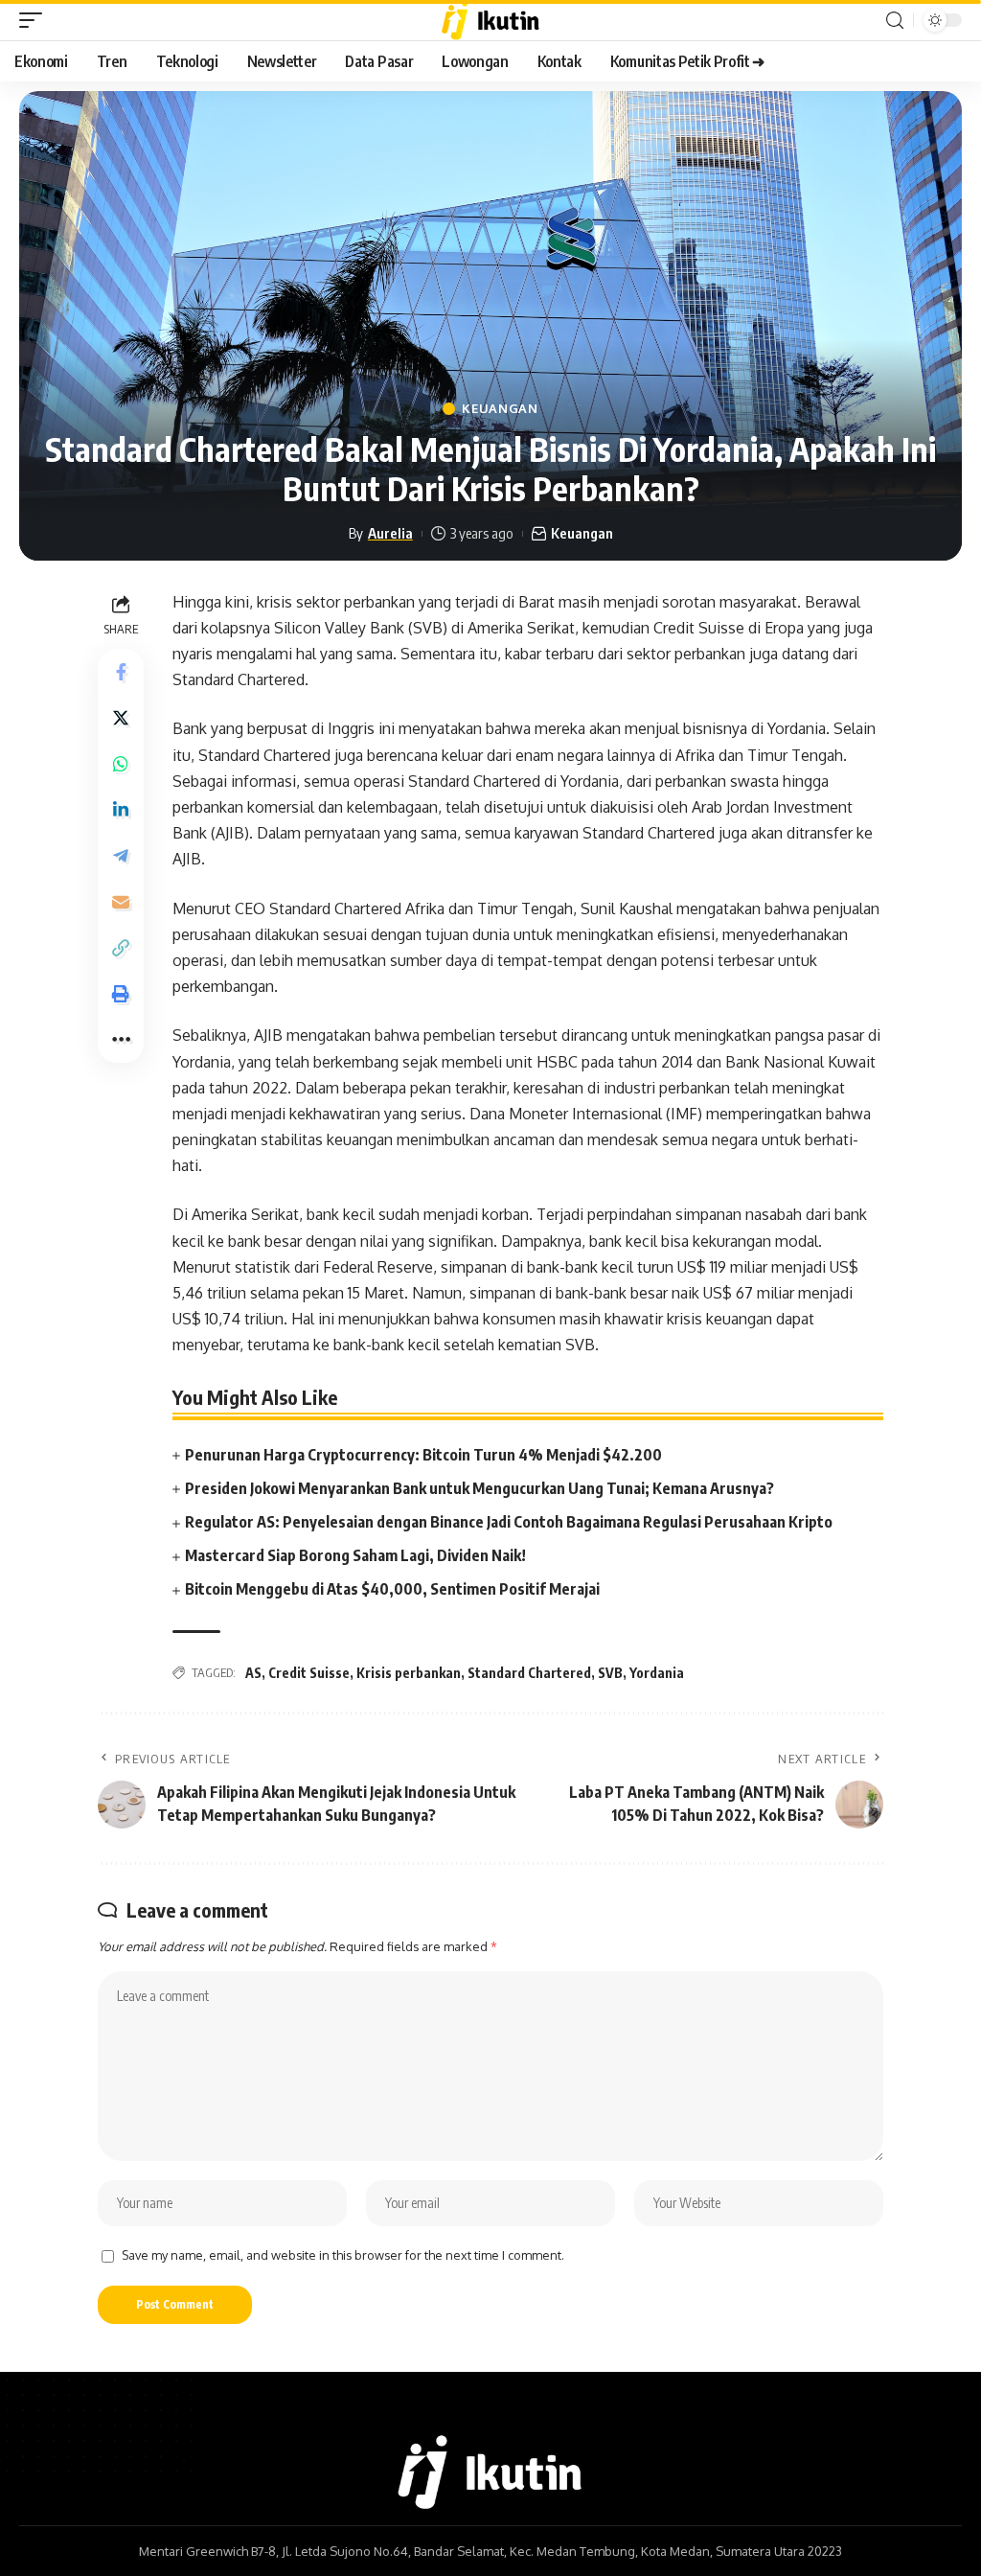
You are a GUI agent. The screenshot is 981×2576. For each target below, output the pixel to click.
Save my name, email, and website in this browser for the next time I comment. (343, 2255)
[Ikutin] (491, 20)
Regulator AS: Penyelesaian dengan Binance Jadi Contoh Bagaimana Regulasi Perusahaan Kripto (509, 1522)
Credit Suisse (309, 1673)
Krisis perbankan (409, 1673)
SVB (610, 1673)
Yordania (657, 1673)
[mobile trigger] (35, 20)
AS (253, 1673)
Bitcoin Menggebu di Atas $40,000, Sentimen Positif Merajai (392, 1589)
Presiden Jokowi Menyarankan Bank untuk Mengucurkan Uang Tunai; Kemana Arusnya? (479, 1488)
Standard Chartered (529, 1673)
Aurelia (390, 533)
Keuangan (500, 409)
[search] (895, 21)
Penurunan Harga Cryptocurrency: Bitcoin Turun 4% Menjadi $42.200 (423, 1455)
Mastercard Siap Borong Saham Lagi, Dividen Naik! (355, 1555)
